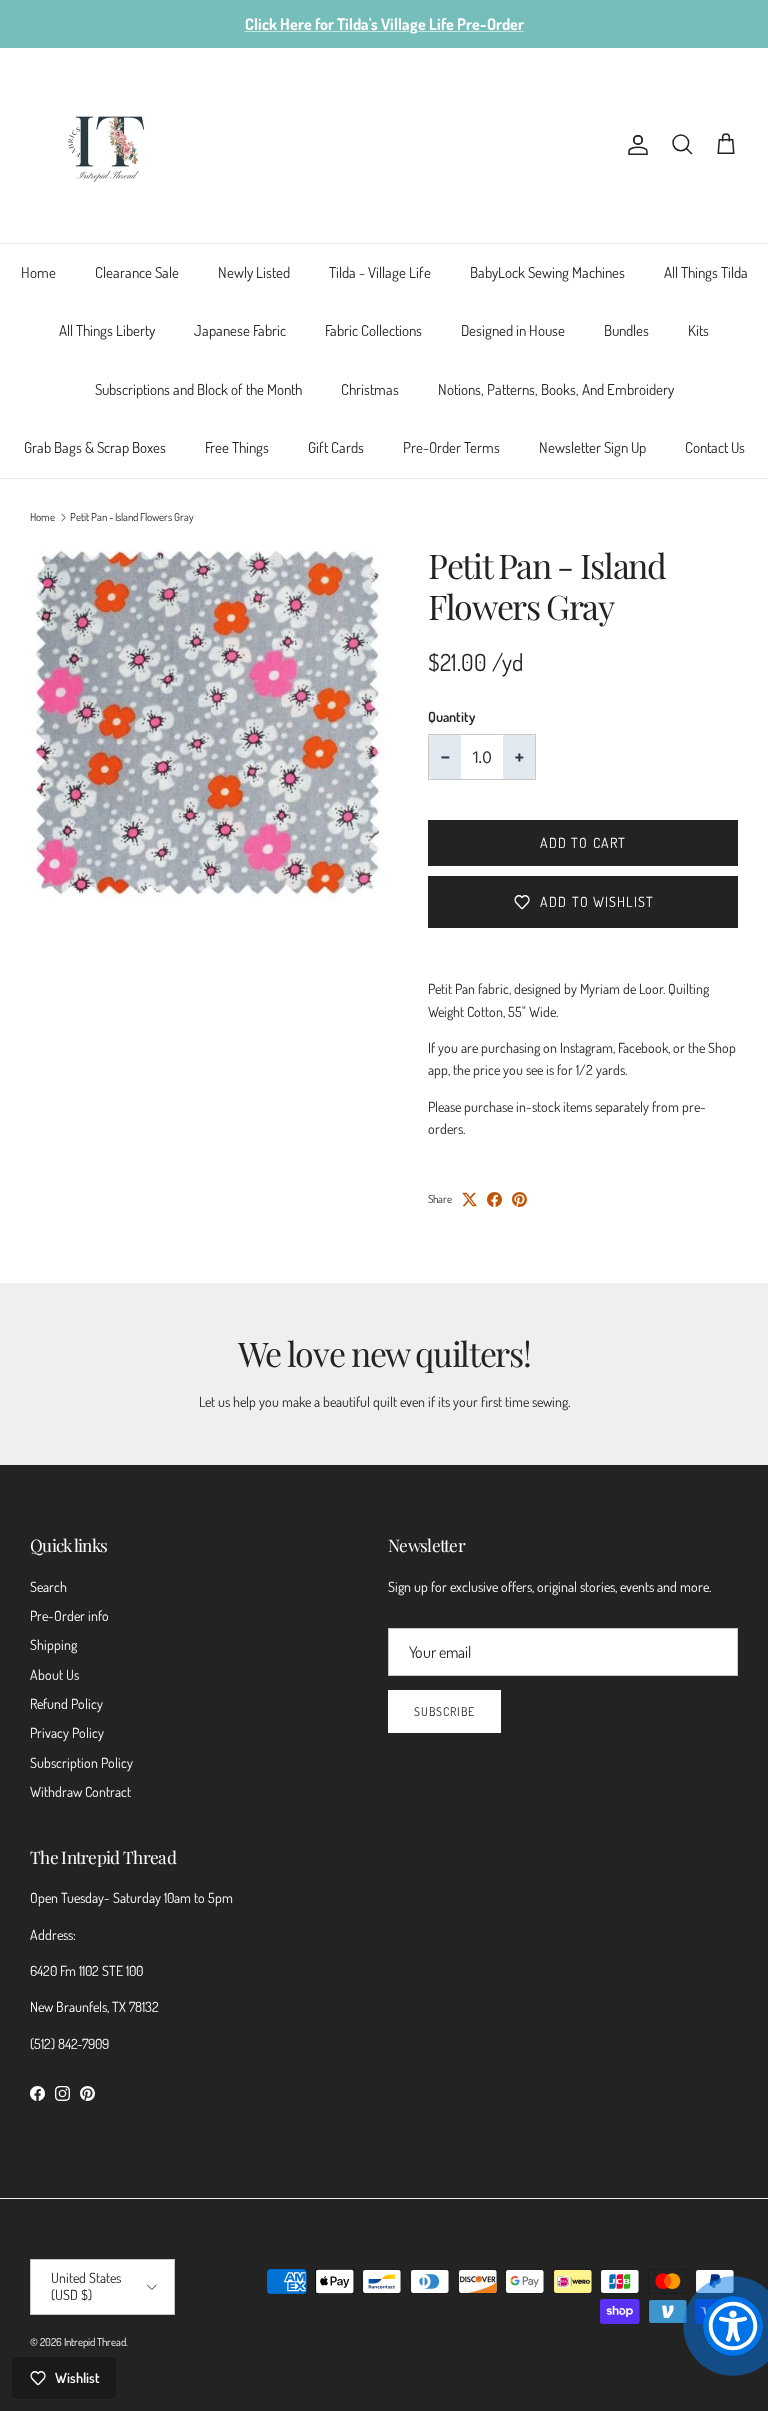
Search (48, 1586)
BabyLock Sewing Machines (547, 272)
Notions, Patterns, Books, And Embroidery (556, 389)
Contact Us (715, 447)
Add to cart (583, 842)
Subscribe (444, 1711)
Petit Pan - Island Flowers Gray (132, 517)
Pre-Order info (69, 1615)
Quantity (451, 716)
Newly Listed (254, 272)
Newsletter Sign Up (592, 447)
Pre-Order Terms (451, 447)
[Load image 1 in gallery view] (207, 722)
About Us (54, 1674)
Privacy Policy (67, 1732)
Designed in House (513, 330)
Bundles (626, 330)
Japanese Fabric (240, 330)
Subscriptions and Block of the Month (198, 389)
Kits (698, 330)
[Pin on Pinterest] (519, 1199)
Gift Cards (336, 447)
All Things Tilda (706, 272)
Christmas (370, 389)
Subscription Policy (81, 1762)
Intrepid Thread (95, 2342)
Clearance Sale (137, 272)
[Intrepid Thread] (107, 145)
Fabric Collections (373, 330)
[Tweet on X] (469, 1199)
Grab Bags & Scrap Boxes (95, 447)
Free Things (237, 447)
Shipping (53, 1644)
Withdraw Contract (80, 1791)
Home (38, 272)
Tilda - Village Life (380, 272)
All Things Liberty (107, 330)
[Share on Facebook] (494, 1199)
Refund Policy (66, 1703)
